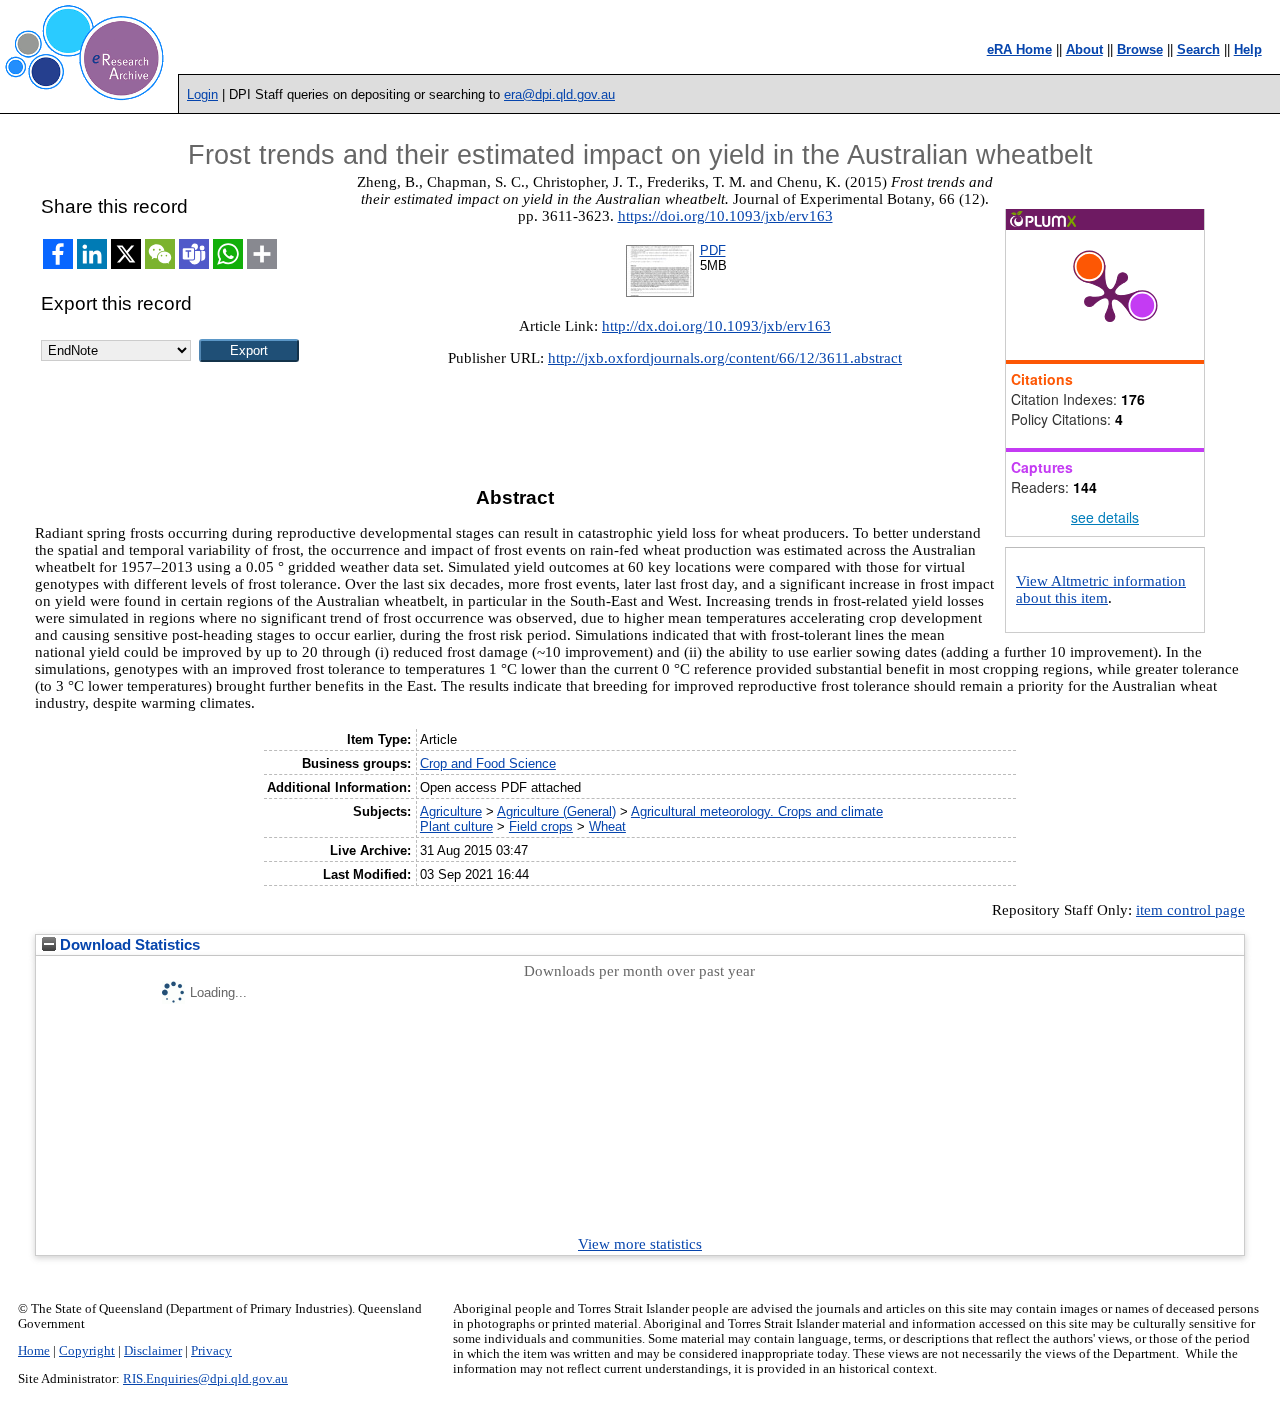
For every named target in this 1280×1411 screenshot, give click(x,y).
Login (202, 94)
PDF (713, 250)
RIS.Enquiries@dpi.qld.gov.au (205, 1379)
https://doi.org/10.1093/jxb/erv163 (725, 216)
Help (1248, 49)
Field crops (541, 826)
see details (1105, 517)
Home (34, 1351)
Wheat (607, 826)
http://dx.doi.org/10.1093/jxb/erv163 (716, 326)
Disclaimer (153, 1351)
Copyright (87, 1351)
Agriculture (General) (556, 811)
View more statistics (640, 1244)
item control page (1190, 910)
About (1084, 49)
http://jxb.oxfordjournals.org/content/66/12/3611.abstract (725, 358)
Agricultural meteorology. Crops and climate (757, 811)
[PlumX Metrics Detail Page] (1110, 295)
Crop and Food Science (488, 763)
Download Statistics (128, 945)
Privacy (211, 1351)
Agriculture (451, 811)
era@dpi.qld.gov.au (559, 94)
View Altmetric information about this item (1101, 589)
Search (1198, 49)
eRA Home (1019, 49)
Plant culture (456, 826)
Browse (1140, 49)
